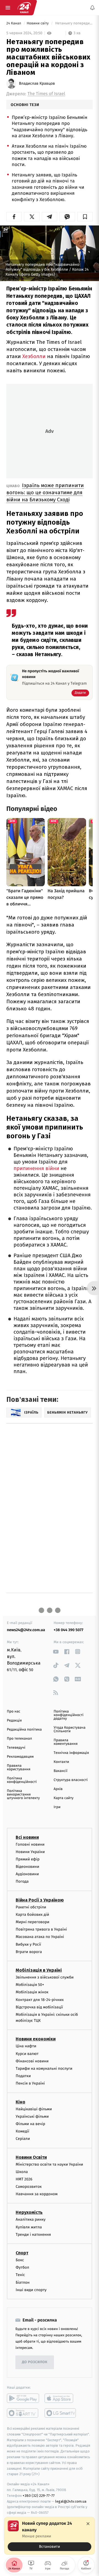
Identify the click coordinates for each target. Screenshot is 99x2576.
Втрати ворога (29, 1952)
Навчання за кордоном (37, 2194)
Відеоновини (28, 1867)
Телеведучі (16, 1748)
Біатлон (23, 2282)
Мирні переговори (32, 1922)
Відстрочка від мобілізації (39, 2007)
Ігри (57, 1807)
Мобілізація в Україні (39, 1970)
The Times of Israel (46, 94)
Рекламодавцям (20, 1757)
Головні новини (30, 1844)
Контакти (61, 1762)
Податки (23, 2076)
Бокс (20, 2260)
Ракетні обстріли (31, 1907)
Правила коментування (66, 1742)
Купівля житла (29, 2227)
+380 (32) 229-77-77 (39, 2496)
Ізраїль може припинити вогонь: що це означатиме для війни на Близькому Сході (45, 492)
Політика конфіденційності (22, 1780)
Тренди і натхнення (33, 2235)
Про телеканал (19, 1739)
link (56, 1652)
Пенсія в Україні (30, 2084)
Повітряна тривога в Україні (41, 1930)
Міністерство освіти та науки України (49, 2164)
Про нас (14, 1712)
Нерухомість (29, 2213)
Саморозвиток (29, 2187)
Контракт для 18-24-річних (40, 2000)
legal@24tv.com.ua (71, 2501)
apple (61, 2398)
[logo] (24, 8)
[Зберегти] (85, 217)
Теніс (20, 2275)
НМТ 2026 (24, 2179)
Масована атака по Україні (40, 1937)
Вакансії (61, 1771)
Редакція (14, 1721)
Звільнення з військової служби (45, 1977)
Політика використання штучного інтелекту (23, 1795)
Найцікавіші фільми (34, 2109)
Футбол (22, 2268)
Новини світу (38, 23)
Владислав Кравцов (37, 84)
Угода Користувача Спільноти (70, 1729)
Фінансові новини (32, 2061)
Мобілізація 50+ (30, 1985)
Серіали (23, 2139)
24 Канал (14, 23)
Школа (22, 2172)
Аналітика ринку (31, 2220)
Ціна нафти (26, 2046)
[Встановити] (50, 2536)
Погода (22, 1882)
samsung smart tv (61, 2413)
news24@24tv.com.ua (26, 1630)
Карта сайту (64, 1798)
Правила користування (19, 1768)
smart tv (23, 2413)
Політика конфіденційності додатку (69, 1715)
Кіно (20, 2102)
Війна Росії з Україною (40, 1900)
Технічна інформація (71, 1753)
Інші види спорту (31, 2290)
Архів (58, 1789)
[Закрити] (88, 2524)
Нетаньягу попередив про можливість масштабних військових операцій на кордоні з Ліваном (73, 23)
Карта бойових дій (32, 1915)
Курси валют (27, 2054)
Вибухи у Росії (28, 1944)
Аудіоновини (27, 1874)
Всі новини (27, 1837)
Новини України (30, 1852)
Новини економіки (36, 2039)
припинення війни (37, 1169)
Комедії (22, 2132)
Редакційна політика (24, 1730)
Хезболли (34, 356)
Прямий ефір (28, 1859)
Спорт (22, 2253)
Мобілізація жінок (32, 1992)
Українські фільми (32, 2116)
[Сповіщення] (92, 8)
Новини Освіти (31, 2157)
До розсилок (35, 2362)
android (23, 2398)
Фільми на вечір (30, 2124)
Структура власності (71, 1780)
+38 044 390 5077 (68, 1630)
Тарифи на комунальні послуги (44, 2068)
